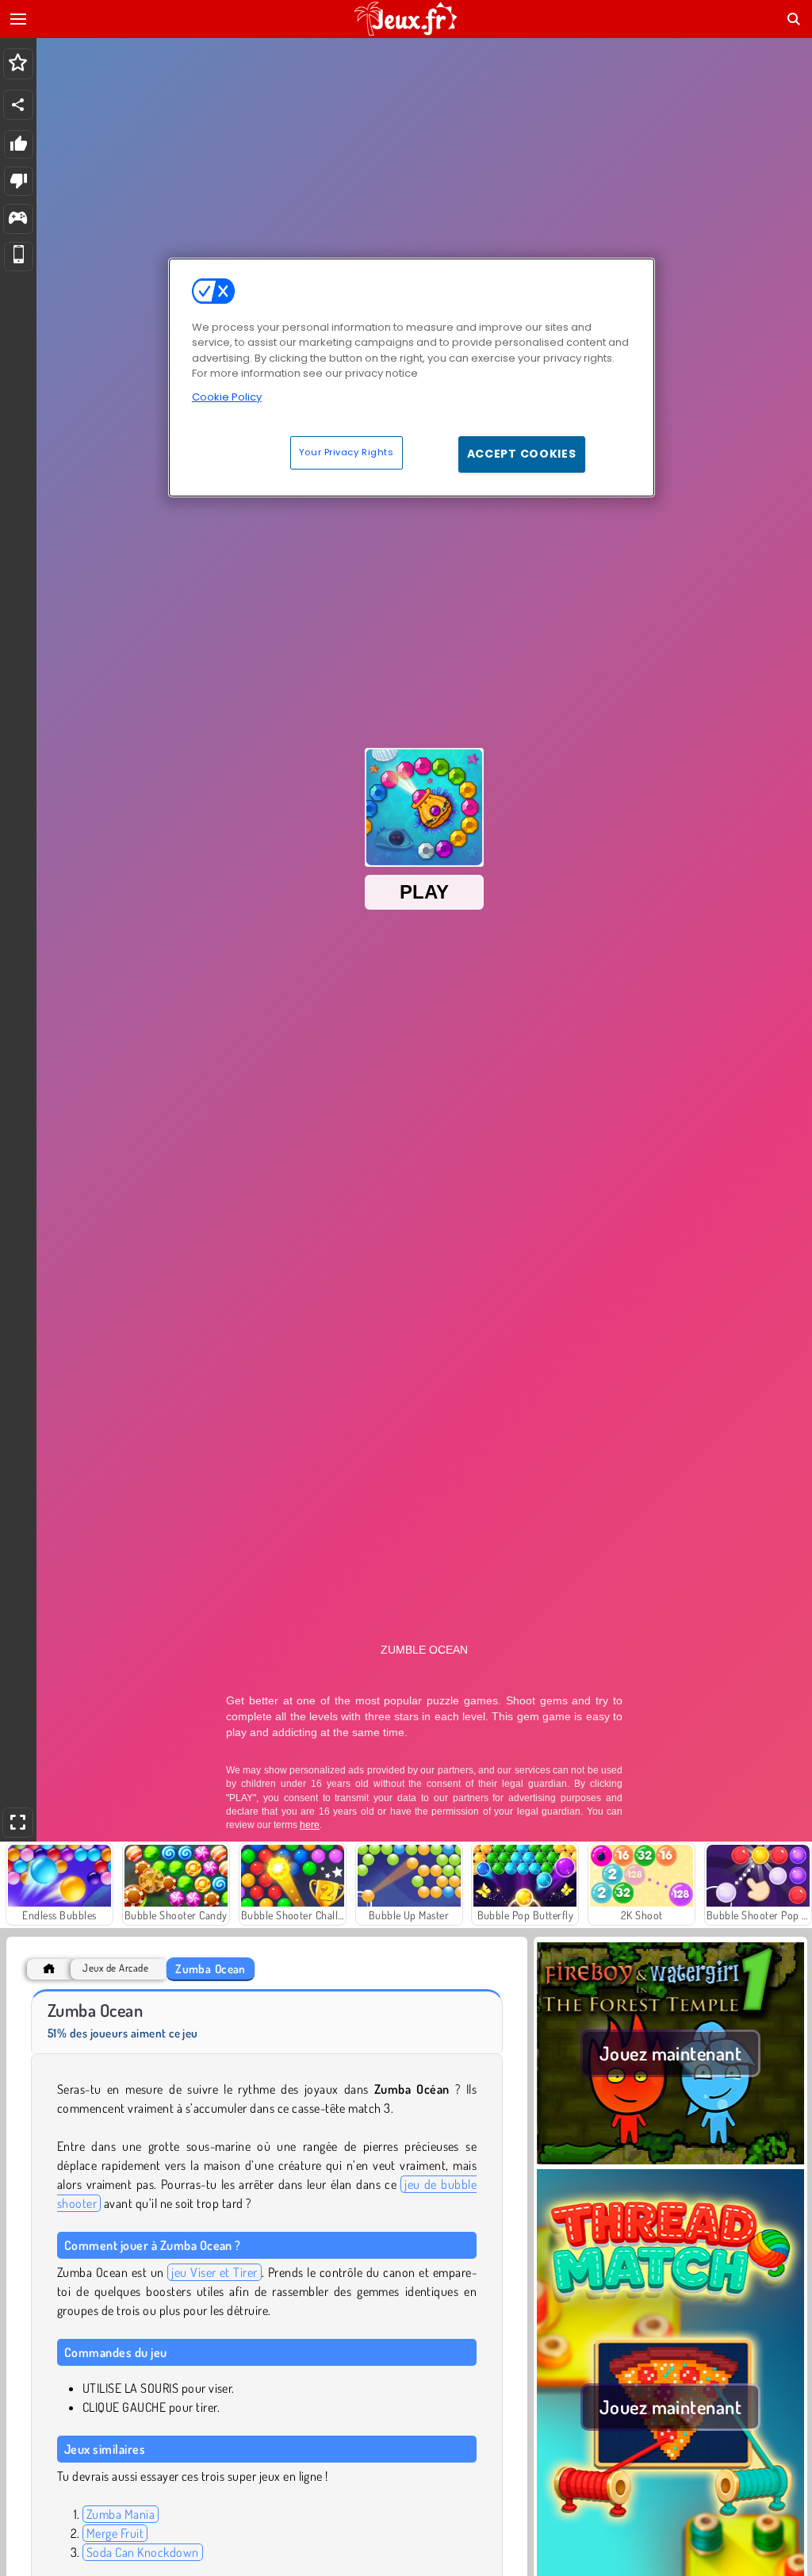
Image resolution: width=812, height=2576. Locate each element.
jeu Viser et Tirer (214, 2272)
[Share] (18, 105)
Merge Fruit (115, 2533)
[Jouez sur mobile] (19, 257)
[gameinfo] (18, 219)
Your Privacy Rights (347, 452)
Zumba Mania (121, 2514)
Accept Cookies (522, 454)
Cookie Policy (227, 397)
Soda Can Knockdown (143, 2552)
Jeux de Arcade (115, 1968)
